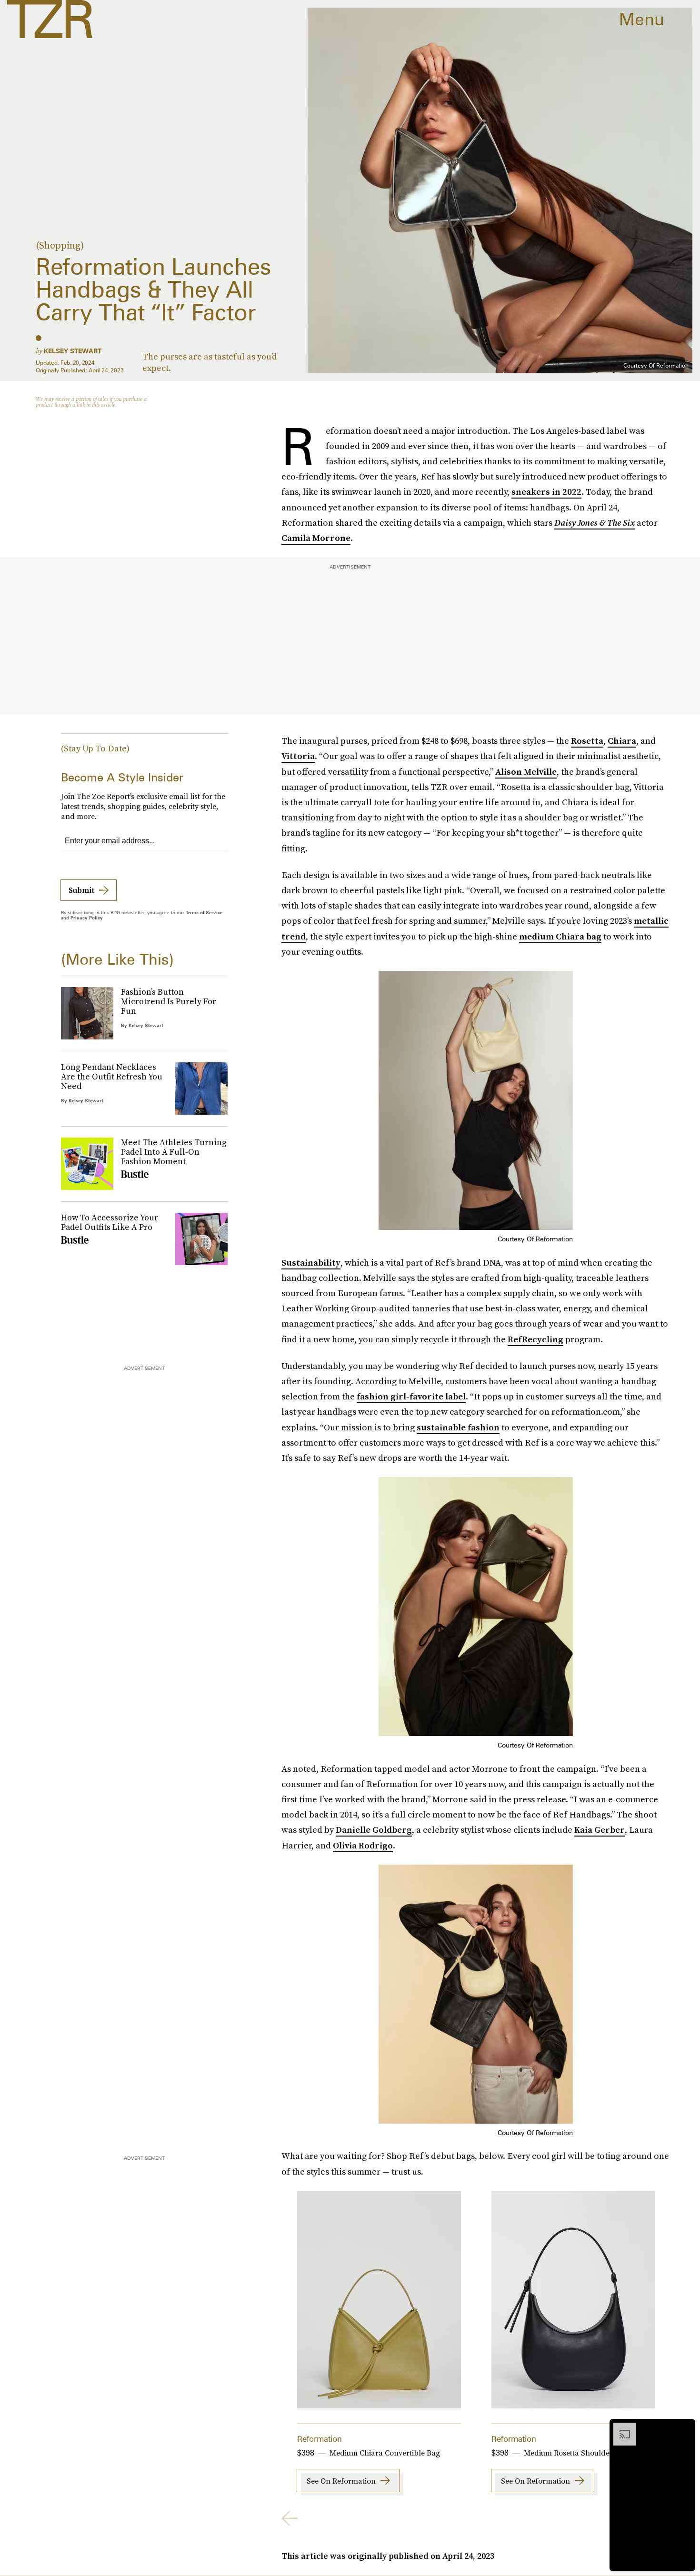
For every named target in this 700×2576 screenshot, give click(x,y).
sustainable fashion (458, 1427)
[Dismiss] (685, 2427)
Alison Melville (526, 772)
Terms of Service (204, 912)
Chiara (622, 741)
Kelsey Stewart (73, 351)
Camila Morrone (316, 538)
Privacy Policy (87, 918)
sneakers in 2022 (546, 492)
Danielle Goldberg (374, 1830)
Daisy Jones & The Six (595, 523)
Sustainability (311, 1263)
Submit (81, 890)
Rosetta (587, 741)
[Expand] (620, 2427)
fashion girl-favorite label (411, 1396)
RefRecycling (535, 1339)
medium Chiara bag (560, 936)
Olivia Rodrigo (363, 1845)
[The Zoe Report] (50, 19)
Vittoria (298, 756)
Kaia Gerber (600, 1830)
